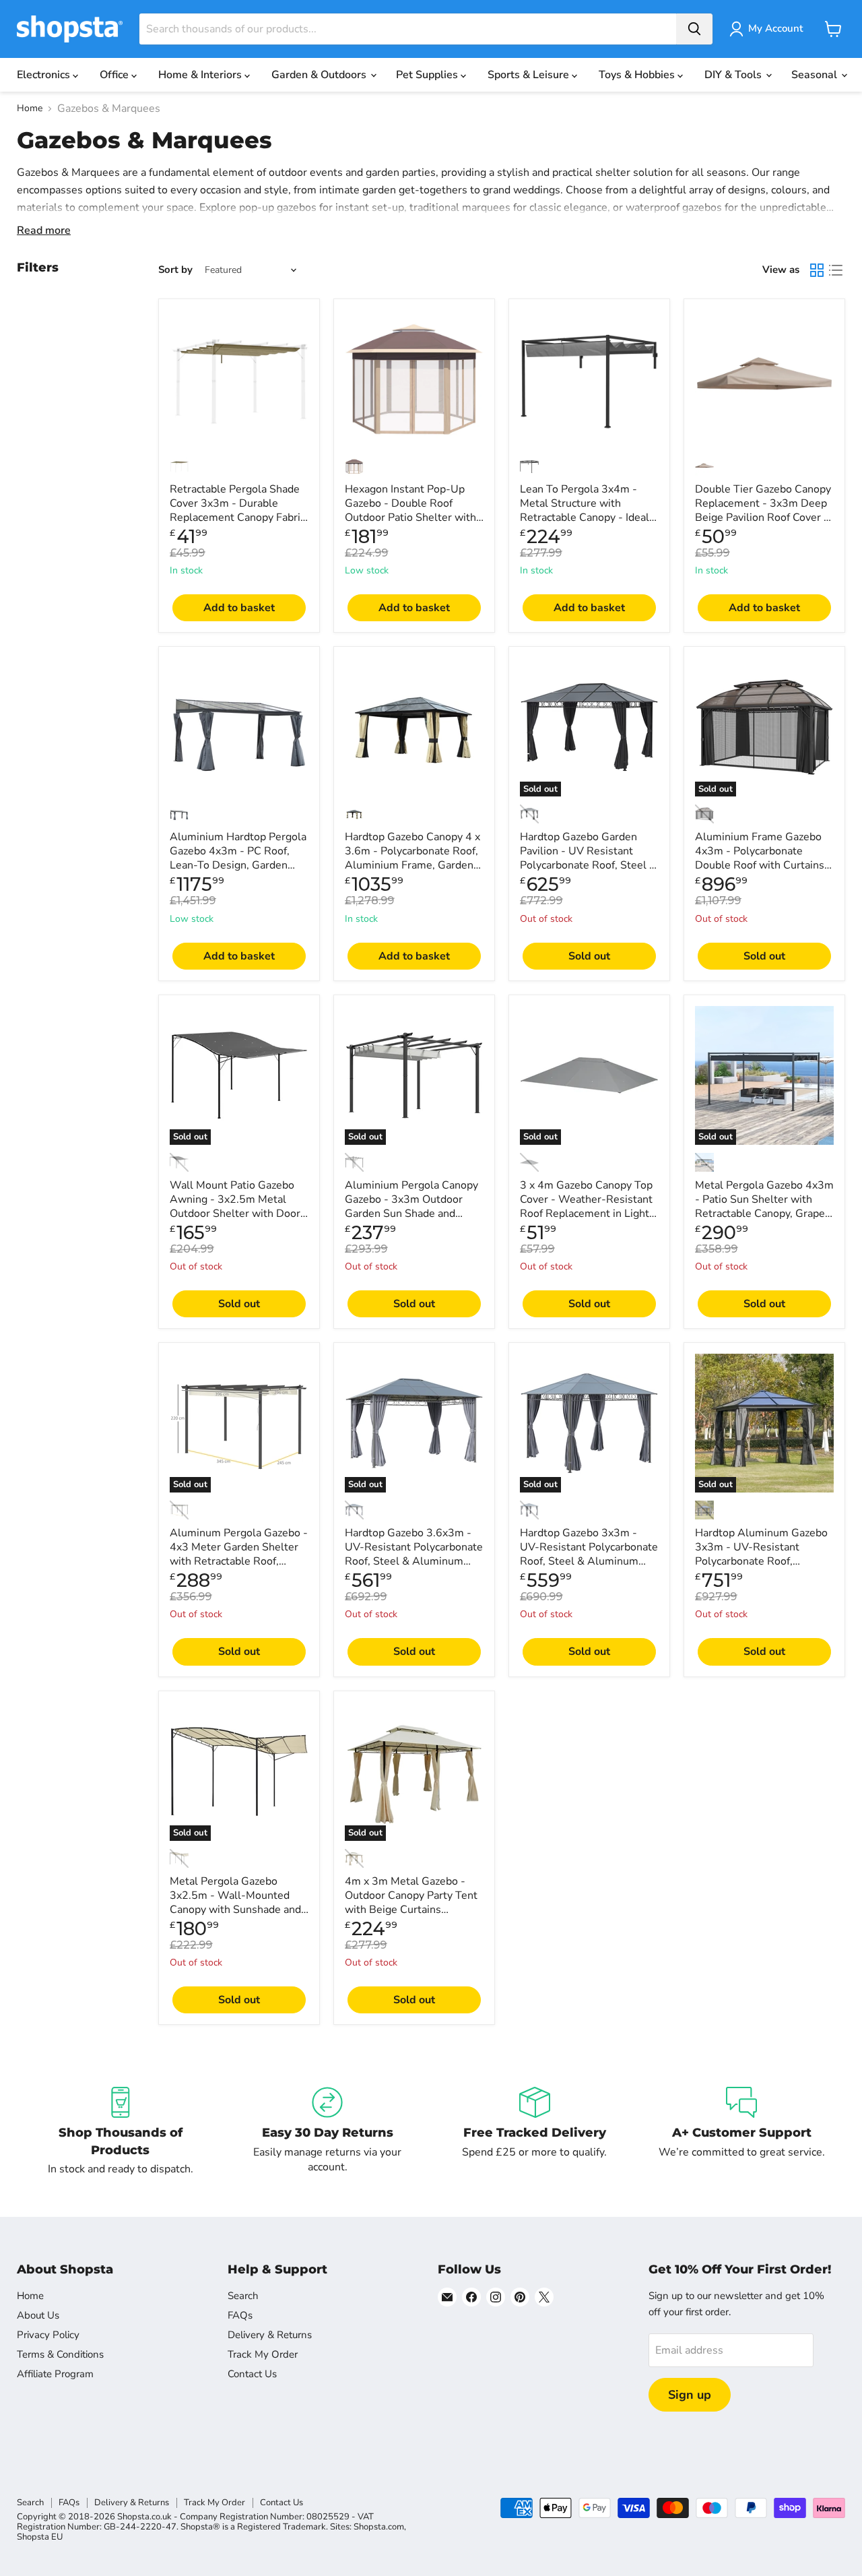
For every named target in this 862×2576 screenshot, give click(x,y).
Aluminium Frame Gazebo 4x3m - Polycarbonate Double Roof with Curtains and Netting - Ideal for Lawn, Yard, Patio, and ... (764, 865)
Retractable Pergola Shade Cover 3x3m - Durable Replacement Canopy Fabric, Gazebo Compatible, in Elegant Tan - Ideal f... (239, 517)
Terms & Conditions (60, 2354)
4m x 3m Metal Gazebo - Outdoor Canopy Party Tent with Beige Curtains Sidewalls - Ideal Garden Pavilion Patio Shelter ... (411, 1910)
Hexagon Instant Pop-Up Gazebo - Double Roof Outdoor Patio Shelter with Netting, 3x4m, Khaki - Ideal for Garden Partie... (413, 517)
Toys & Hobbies (638, 75)
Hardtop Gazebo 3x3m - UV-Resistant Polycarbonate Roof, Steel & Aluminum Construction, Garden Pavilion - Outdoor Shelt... (589, 1561)
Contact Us (252, 2374)
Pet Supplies (428, 75)
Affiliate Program (55, 2374)
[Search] (694, 29)
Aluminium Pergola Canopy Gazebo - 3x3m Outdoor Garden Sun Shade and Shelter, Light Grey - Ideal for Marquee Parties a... (411, 1214)
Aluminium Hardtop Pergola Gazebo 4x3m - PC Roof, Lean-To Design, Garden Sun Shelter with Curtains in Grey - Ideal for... (238, 865)
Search (243, 2296)
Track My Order (263, 2354)
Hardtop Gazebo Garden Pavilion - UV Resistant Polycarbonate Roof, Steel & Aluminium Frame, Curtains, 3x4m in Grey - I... (588, 865)
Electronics (45, 75)
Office (115, 75)
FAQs (240, 2315)
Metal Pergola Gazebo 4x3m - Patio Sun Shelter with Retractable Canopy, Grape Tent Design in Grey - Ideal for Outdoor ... (764, 1214)
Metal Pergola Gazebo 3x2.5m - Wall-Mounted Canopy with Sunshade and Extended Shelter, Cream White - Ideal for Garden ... (235, 1910)
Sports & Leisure (530, 75)
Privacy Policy (48, 2335)
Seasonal (816, 75)
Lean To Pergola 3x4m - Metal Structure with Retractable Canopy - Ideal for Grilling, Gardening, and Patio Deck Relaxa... (586, 517)
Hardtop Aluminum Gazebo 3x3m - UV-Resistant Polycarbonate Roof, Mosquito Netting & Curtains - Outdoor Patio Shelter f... (761, 1568)
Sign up (690, 2395)
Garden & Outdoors (320, 75)
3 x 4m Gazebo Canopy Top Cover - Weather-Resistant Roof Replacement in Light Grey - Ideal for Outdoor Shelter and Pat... (586, 1214)
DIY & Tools (734, 75)
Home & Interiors (201, 75)
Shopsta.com (379, 2527)
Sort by (175, 270)
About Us (38, 2315)
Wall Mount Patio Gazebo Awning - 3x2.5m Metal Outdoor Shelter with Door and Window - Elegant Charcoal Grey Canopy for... (236, 1214)
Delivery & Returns (270, 2335)
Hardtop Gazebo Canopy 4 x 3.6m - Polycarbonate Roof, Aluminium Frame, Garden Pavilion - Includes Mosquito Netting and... (413, 865)
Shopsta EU (40, 2537)
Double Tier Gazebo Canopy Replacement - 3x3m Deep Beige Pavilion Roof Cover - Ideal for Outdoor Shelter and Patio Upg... (763, 517)
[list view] (836, 270)
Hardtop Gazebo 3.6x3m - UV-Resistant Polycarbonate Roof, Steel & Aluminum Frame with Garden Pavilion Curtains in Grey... (414, 1561)
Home (30, 108)
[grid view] (817, 270)
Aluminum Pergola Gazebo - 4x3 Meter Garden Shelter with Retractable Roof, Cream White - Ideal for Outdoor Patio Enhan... (239, 1561)
